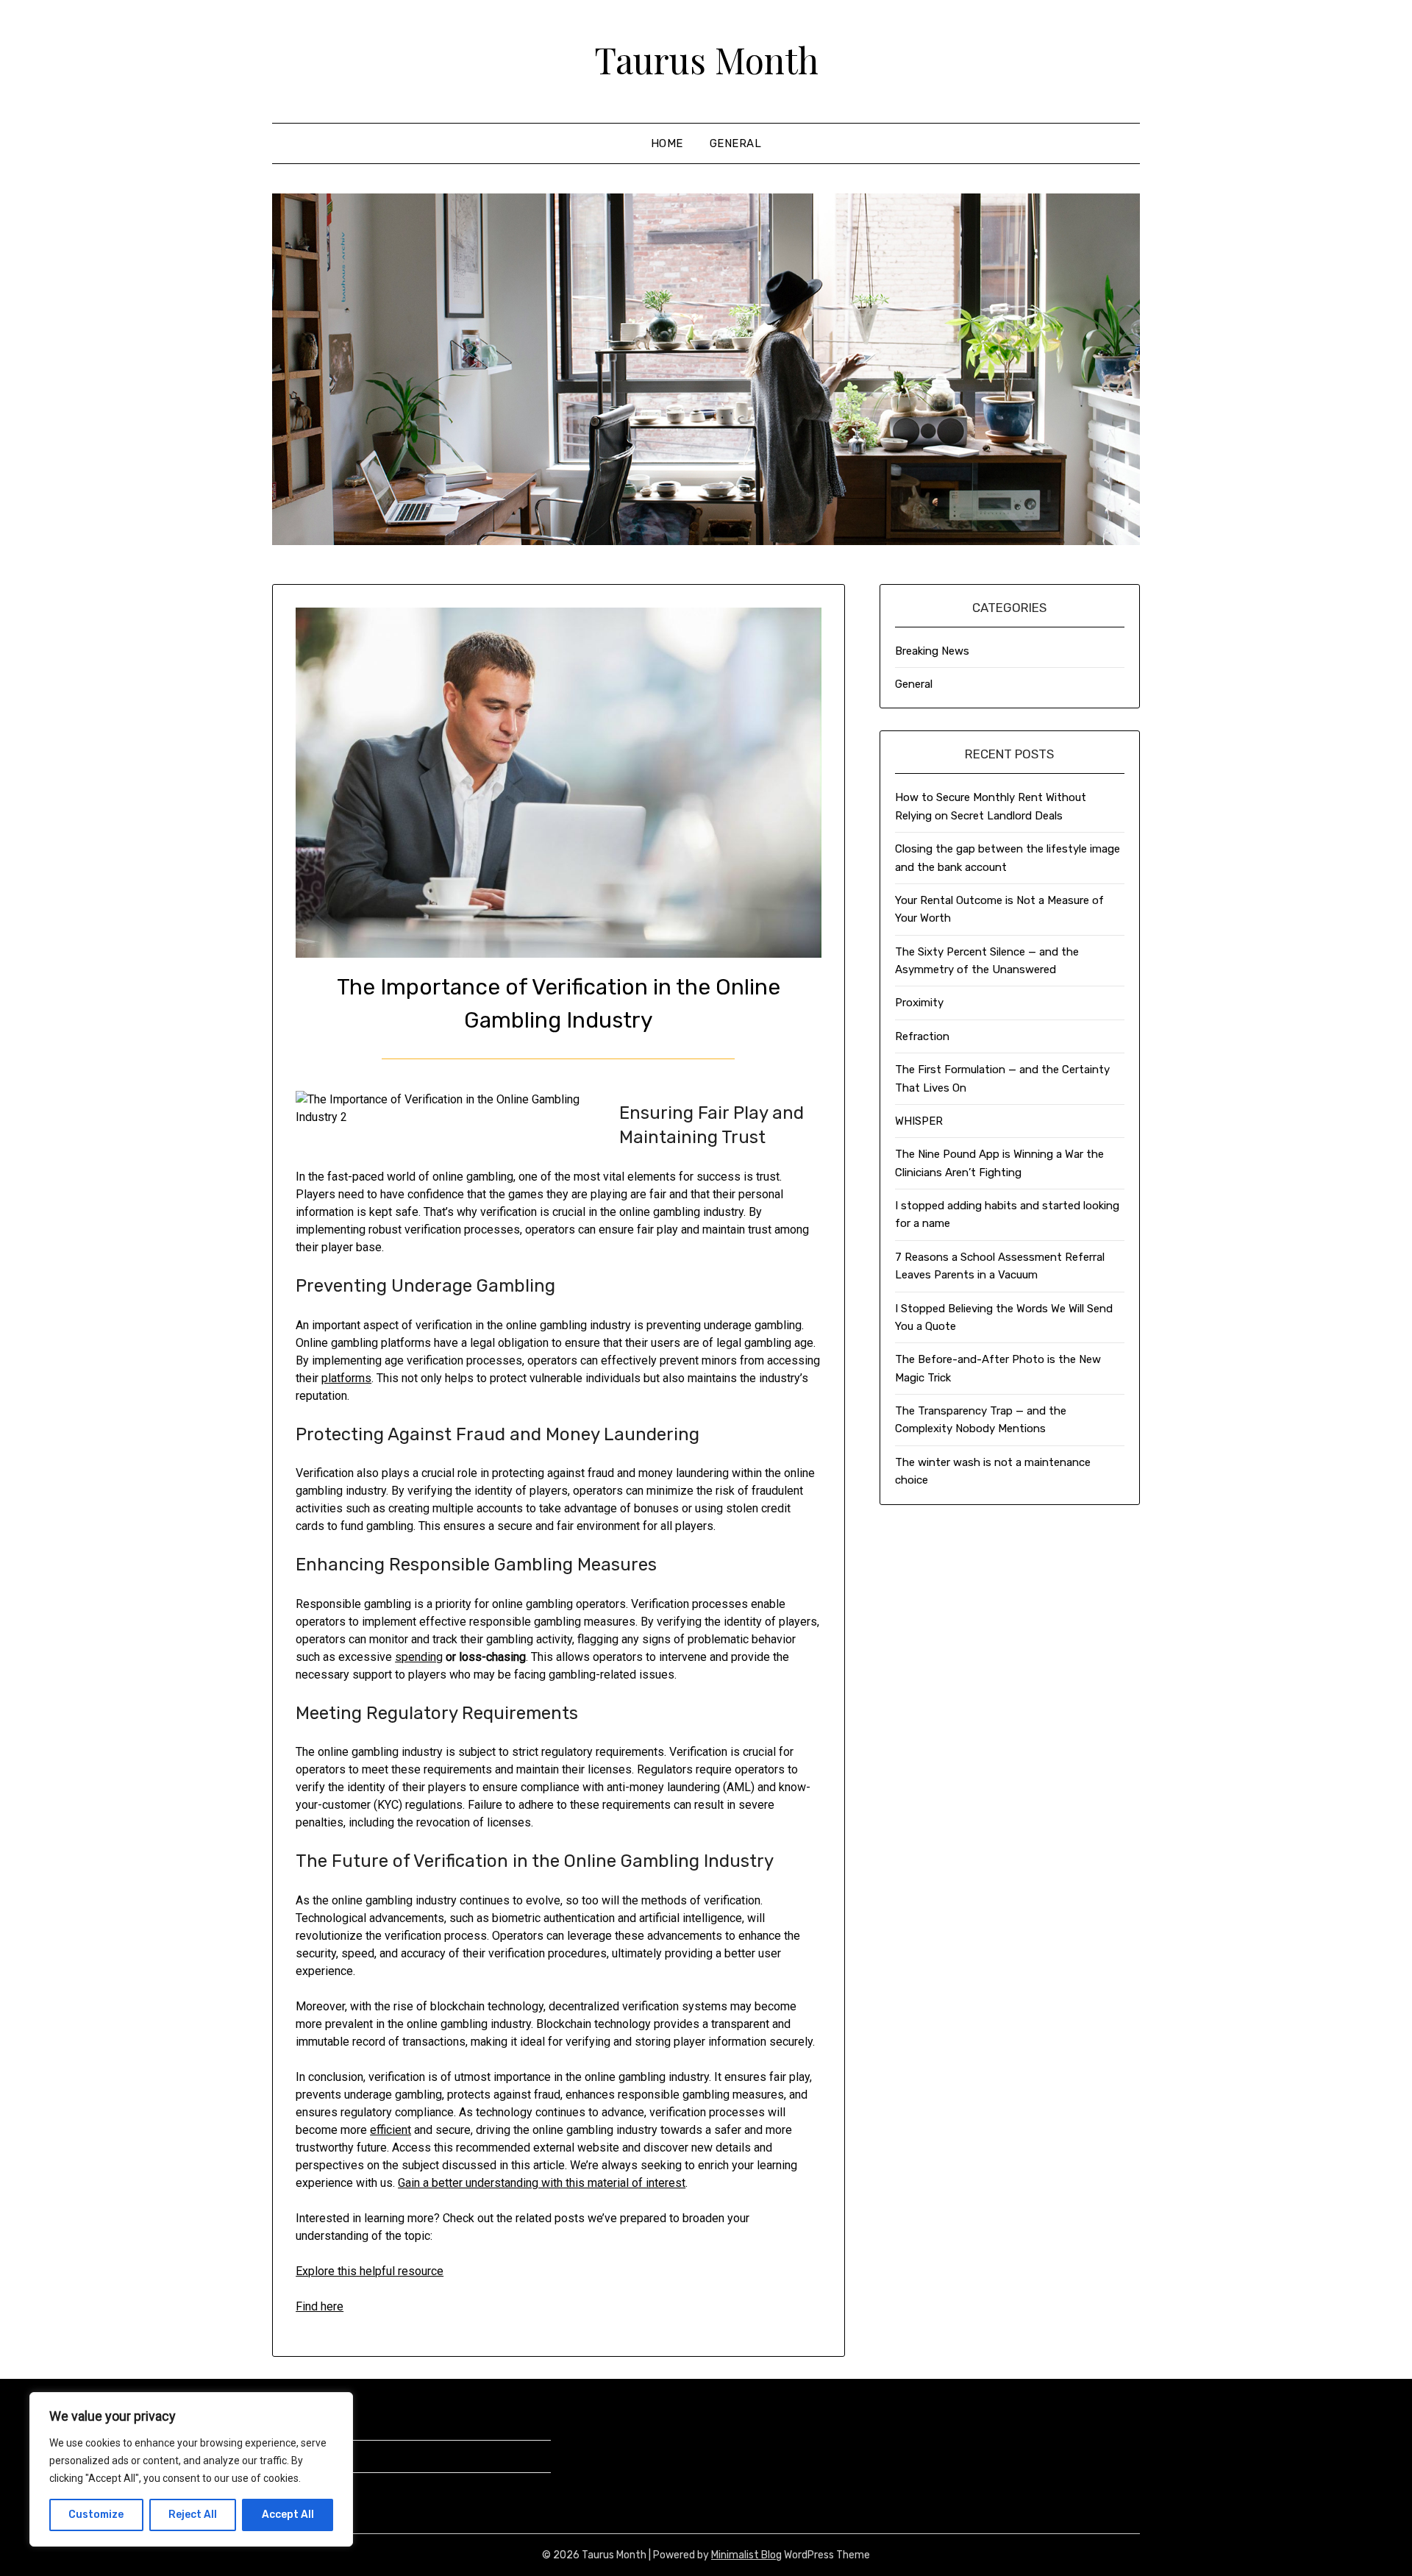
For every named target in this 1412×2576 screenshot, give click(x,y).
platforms (346, 1378)
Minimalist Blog (746, 2555)
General (736, 143)
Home (667, 143)
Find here (320, 2306)
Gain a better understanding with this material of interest (542, 2183)
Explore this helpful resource (370, 2271)
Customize (96, 2515)
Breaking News (932, 651)
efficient (391, 2130)
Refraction (922, 1036)
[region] (191, 2469)
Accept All (288, 2515)
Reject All (193, 2515)
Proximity (919, 1003)
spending (419, 1657)
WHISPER (919, 1121)
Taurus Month (706, 60)
